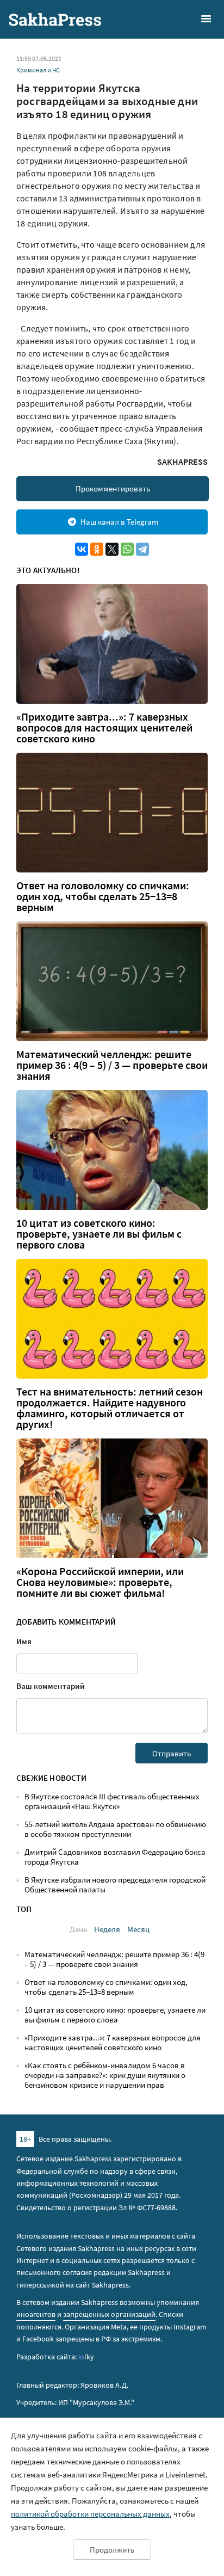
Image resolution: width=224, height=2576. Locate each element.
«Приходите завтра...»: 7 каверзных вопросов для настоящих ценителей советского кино (104, 728)
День (78, 1929)
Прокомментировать (113, 488)
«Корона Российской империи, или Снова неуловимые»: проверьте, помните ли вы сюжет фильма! (100, 1582)
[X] (112, 549)
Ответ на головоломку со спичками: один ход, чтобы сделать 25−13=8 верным (103, 896)
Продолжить (112, 2550)
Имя (24, 1641)
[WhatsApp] (127, 549)
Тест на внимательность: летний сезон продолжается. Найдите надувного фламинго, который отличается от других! (110, 1408)
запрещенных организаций (109, 2314)
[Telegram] (142, 549)
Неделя (107, 1929)
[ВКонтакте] (82, 549)
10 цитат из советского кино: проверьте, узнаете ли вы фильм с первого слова (99, 1234)
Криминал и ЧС (38, 70)
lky (86, 2357)
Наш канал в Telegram (119, 522)
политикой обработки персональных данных (90, 2514)
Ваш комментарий (51, 1686)
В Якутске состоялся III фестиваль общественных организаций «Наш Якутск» (112, 1801)
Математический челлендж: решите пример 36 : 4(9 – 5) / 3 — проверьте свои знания (112, 1065)
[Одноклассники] (97, 549)
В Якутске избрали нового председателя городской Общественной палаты (115, 1885)
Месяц (138, 1929)
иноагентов (36, 2314)
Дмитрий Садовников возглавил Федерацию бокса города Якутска (115, 1857)
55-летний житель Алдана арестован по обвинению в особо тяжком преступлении (115, 1829)
